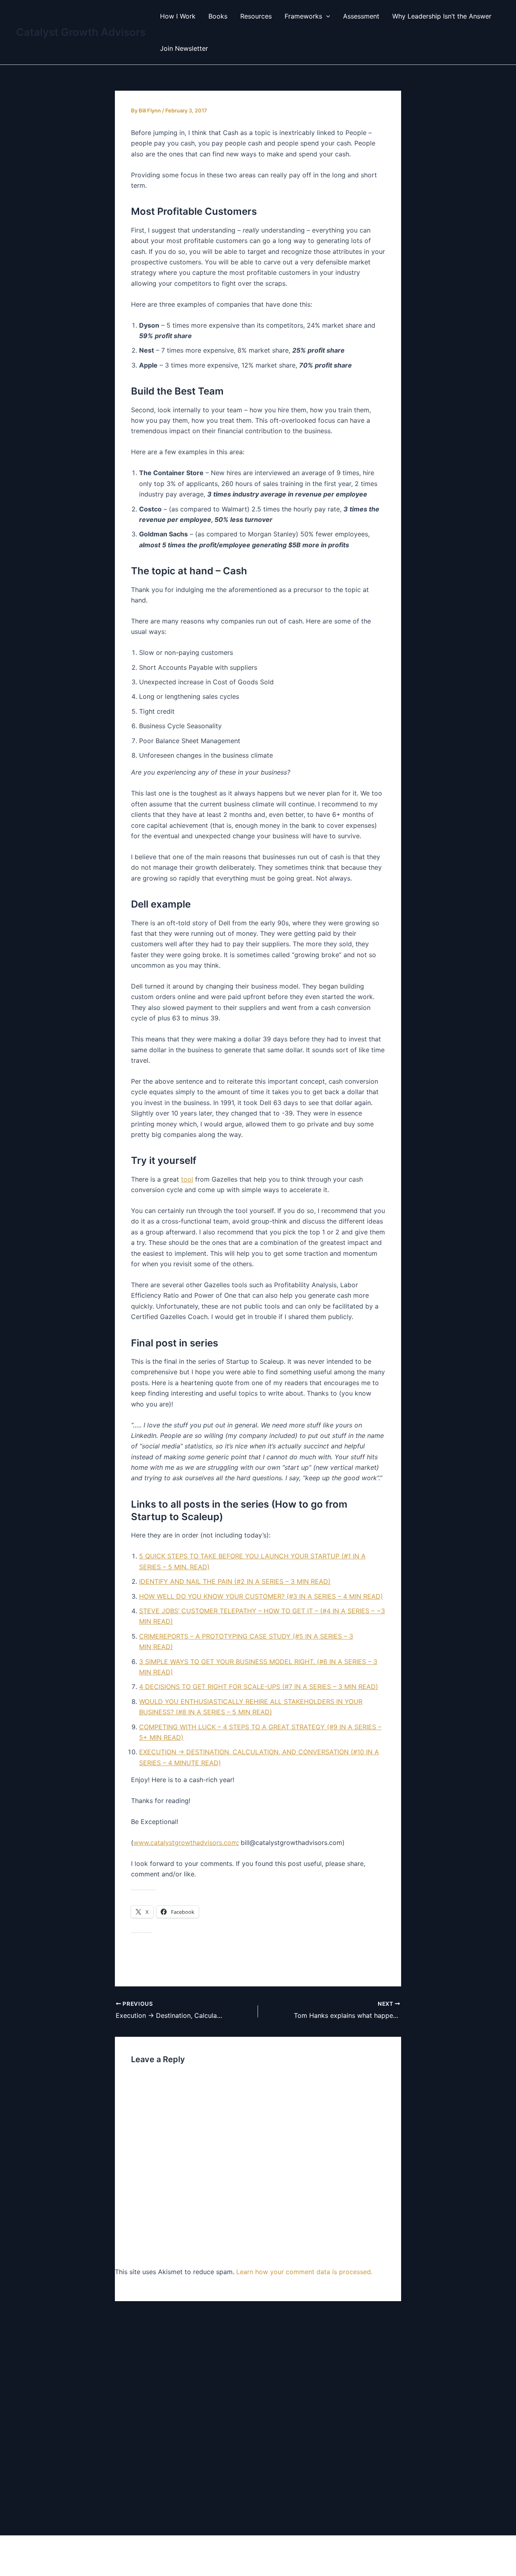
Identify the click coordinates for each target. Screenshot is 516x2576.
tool (187, 1179)
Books (218, 16)
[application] (326, 16)
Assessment (361, 16)
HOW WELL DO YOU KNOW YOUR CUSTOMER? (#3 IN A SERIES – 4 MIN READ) (261, 1596)
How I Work (178, 16)
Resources (256, 16)
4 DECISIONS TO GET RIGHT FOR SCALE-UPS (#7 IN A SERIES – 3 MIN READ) (259, 1687)
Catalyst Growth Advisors (81, 32)
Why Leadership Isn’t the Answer (442, 16)
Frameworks (303, 16)
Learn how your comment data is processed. (304, 2272)
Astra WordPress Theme (349, 2556)
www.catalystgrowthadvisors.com (185, 1843)
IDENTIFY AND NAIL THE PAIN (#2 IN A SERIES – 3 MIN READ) (235, 1581)
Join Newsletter (184, 48)
